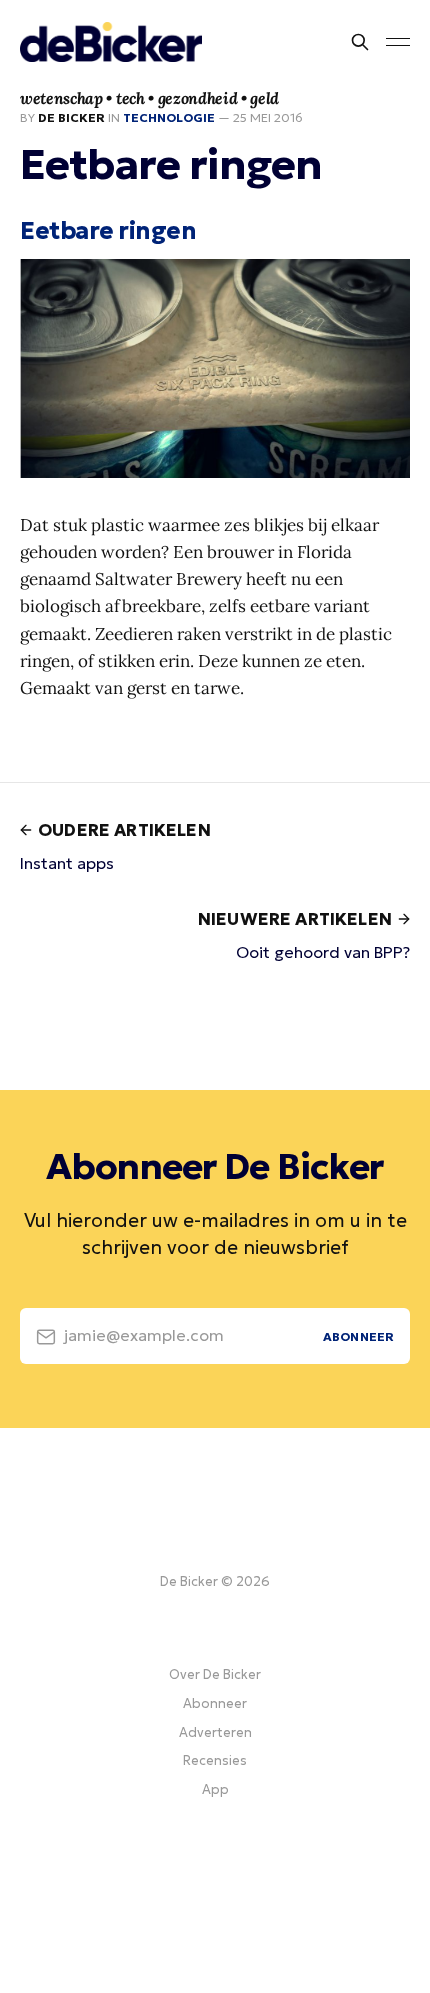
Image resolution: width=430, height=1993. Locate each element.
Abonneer (215, 1703)
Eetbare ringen (108, 231)
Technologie (169, 117)
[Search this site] (360, 42)
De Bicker (71, 117)
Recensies (215, 1760)
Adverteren (215, 1732)
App (215, 1789)
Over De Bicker (215, 1674)
